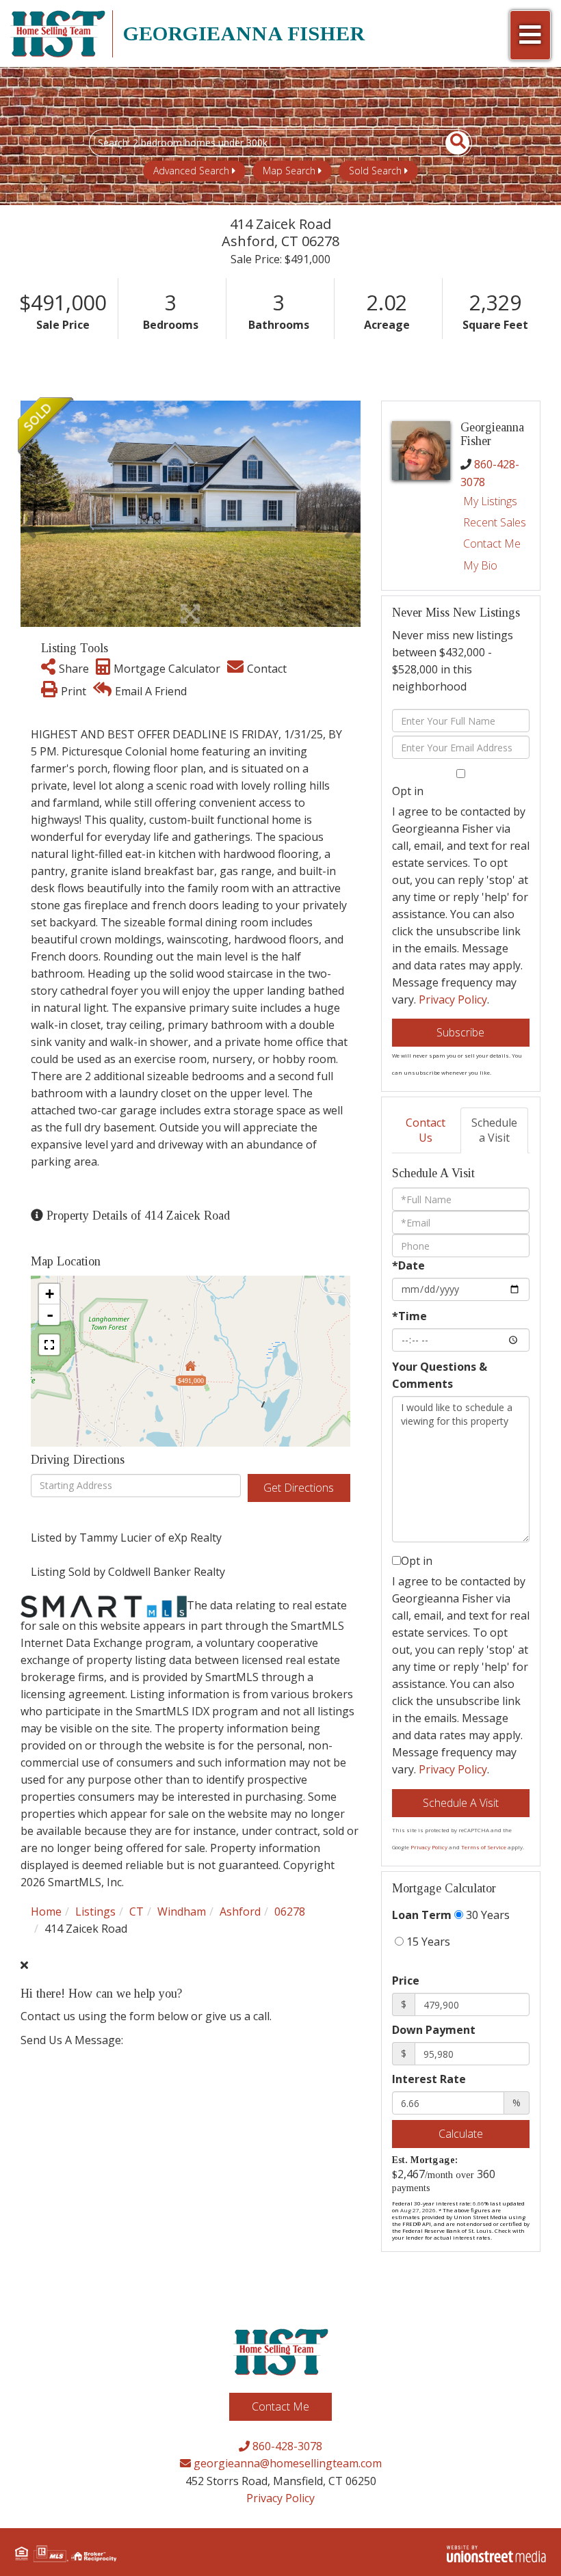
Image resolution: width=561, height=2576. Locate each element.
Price (406, 1981)
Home (46, 1911)
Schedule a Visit (494, 1130)
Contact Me (492, 544)
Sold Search (375, 171)
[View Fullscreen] (49, 1345)
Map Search (289, 171)
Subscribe (460, 1032)
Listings (95, 1911)
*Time (409, 1316)
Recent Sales (495, 522)
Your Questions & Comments (440, 1375)
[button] (450, 143)
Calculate (461, 2134)
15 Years (427, 1942)
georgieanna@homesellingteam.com (286, 2463)
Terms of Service (484, 1847)
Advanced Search (191, 171)
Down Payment (434, 2030)
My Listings (490, 501)
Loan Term (422, 1915)
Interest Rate (429, 2079)
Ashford (240, 1911)
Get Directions (299, 1488)
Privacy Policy (453, 999)
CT (136, 1911)
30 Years (486, 1915)
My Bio (480, 565)
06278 (290, 1911)
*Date (408, 1265)
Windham (182, 1911)
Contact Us (426, 1130)
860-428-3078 (286, 2446)
